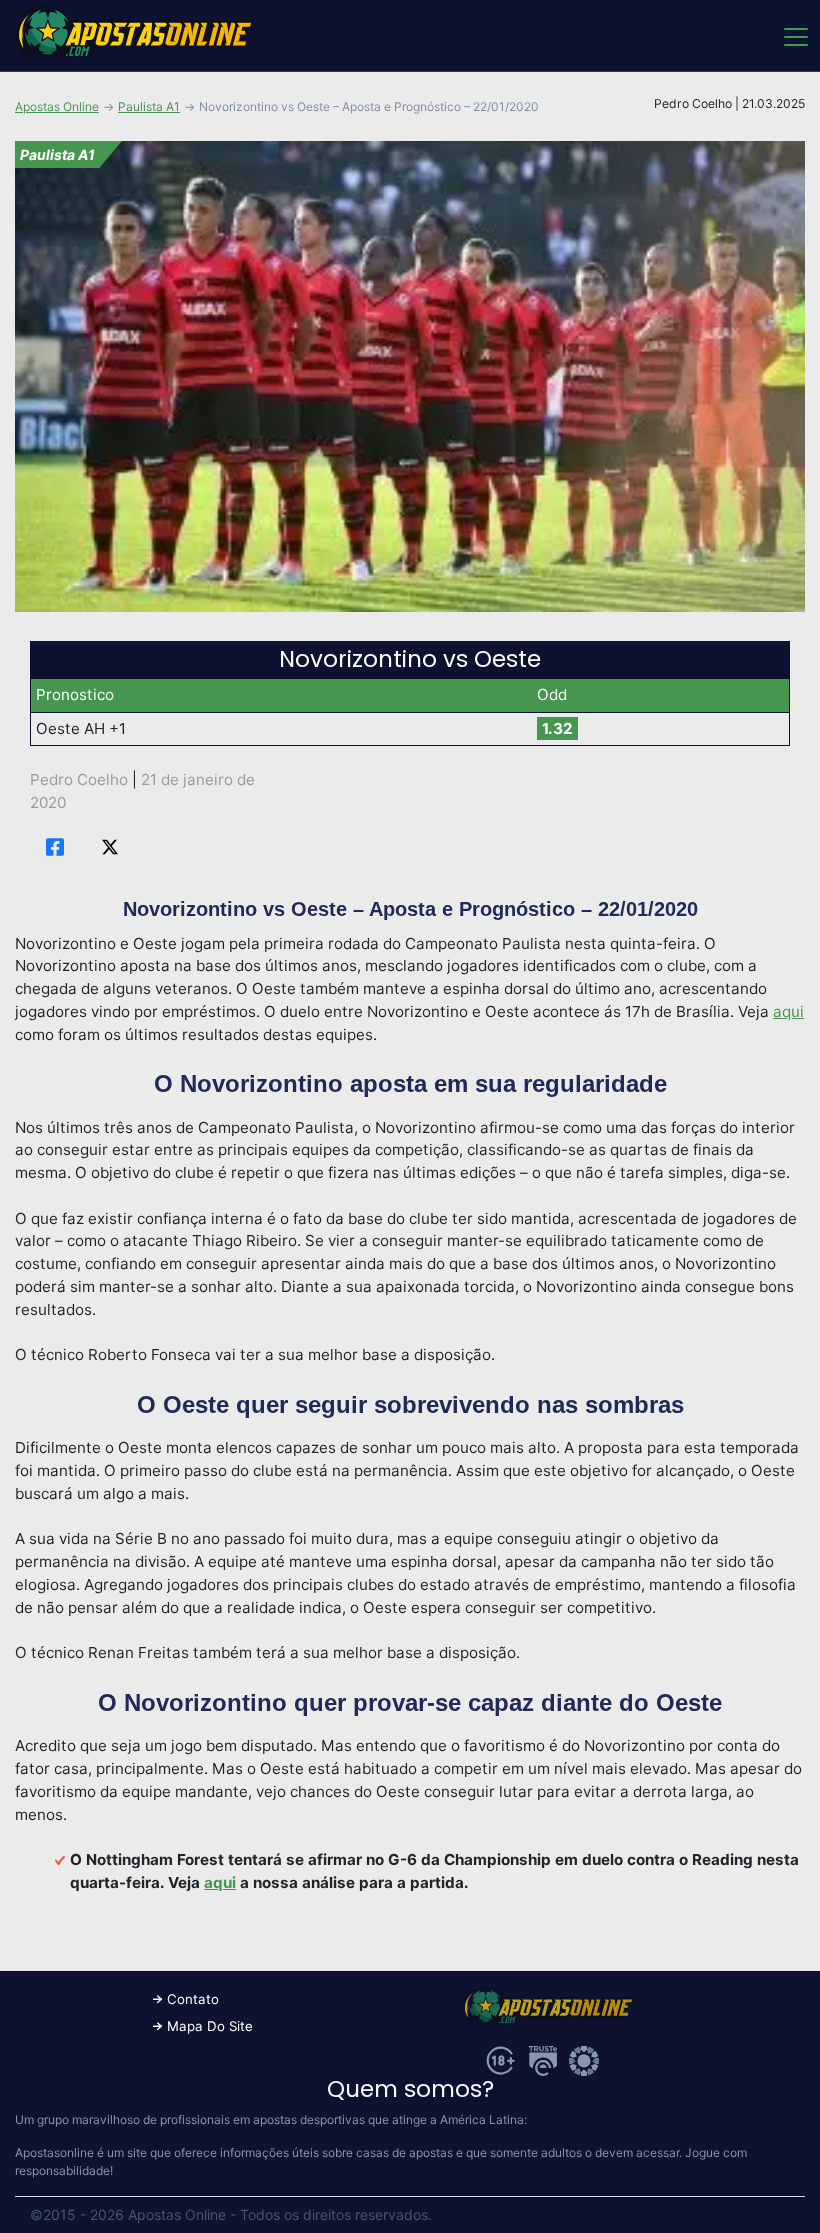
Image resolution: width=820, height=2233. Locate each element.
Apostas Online (57, 106)
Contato (193, 1999)
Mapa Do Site (210, 2026)
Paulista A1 (149, 106)
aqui (788, 1011)
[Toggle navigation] (794, 36)
